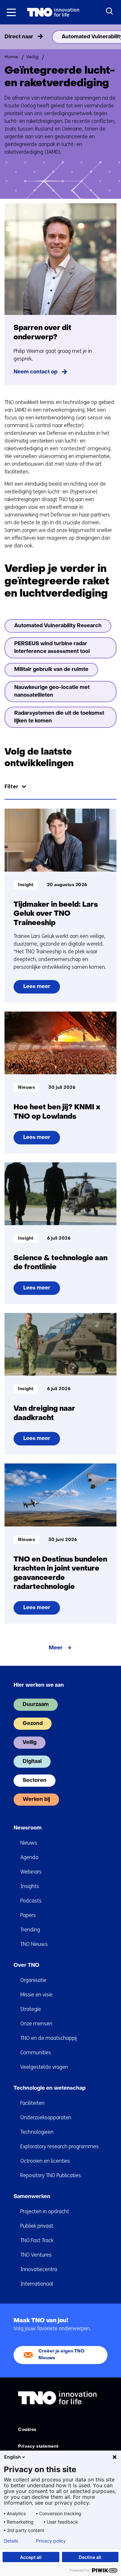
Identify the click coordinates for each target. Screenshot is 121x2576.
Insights (30, 1886)
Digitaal (32, 1762)
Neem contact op (35, 372)
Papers (28, 1915)
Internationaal (37, 2284)
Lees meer (38, 989)
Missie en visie (36, 1995)
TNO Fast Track (37, 2240)
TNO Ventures (36, 2255)
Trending (30, 1930)
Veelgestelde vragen (44, 2067)
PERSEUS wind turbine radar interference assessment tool (52, 648)
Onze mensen (36, 2024)
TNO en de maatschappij (49, 2038)
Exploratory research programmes (60, 2146)
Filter (11, 787)
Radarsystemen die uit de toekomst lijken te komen (59, 717)
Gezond (33, 1724)
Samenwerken (32, 2197)
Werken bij (36, 1800)
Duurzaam (36, 1705)
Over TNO (26, 1966)
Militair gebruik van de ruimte (51, 670)
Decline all (90, 2557)
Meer (56, 1648)
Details (11, 2541)
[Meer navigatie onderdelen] (114, 37)
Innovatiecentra (39, 2269)
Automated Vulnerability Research (58, 626)
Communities (36, 2053)
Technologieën (37, 2132)
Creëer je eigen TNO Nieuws (61, 2355)
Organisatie (33, 1980)
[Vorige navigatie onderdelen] (7, 37)
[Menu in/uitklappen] (11, 12)
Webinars (31, 1872)
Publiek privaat (37, 2226)
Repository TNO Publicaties (51, 2175)
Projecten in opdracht (45, 2211)
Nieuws (29, 1843)
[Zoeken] (110, 11)
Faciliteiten (32, 2103)
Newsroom (28, 1828)
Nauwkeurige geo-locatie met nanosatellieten (52, 692)
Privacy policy (51, 2541)
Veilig (30, 1743)
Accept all (31, 2557)
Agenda (29, 1857)
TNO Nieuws (34, 1944)
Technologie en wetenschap (50, 2088)
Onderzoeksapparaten (46, 2118)
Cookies (27, 2430)
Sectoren (35, 1781)
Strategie (31, 2009)
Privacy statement (38, 2447)
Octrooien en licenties (45, 2161)
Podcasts (31, 1901)
